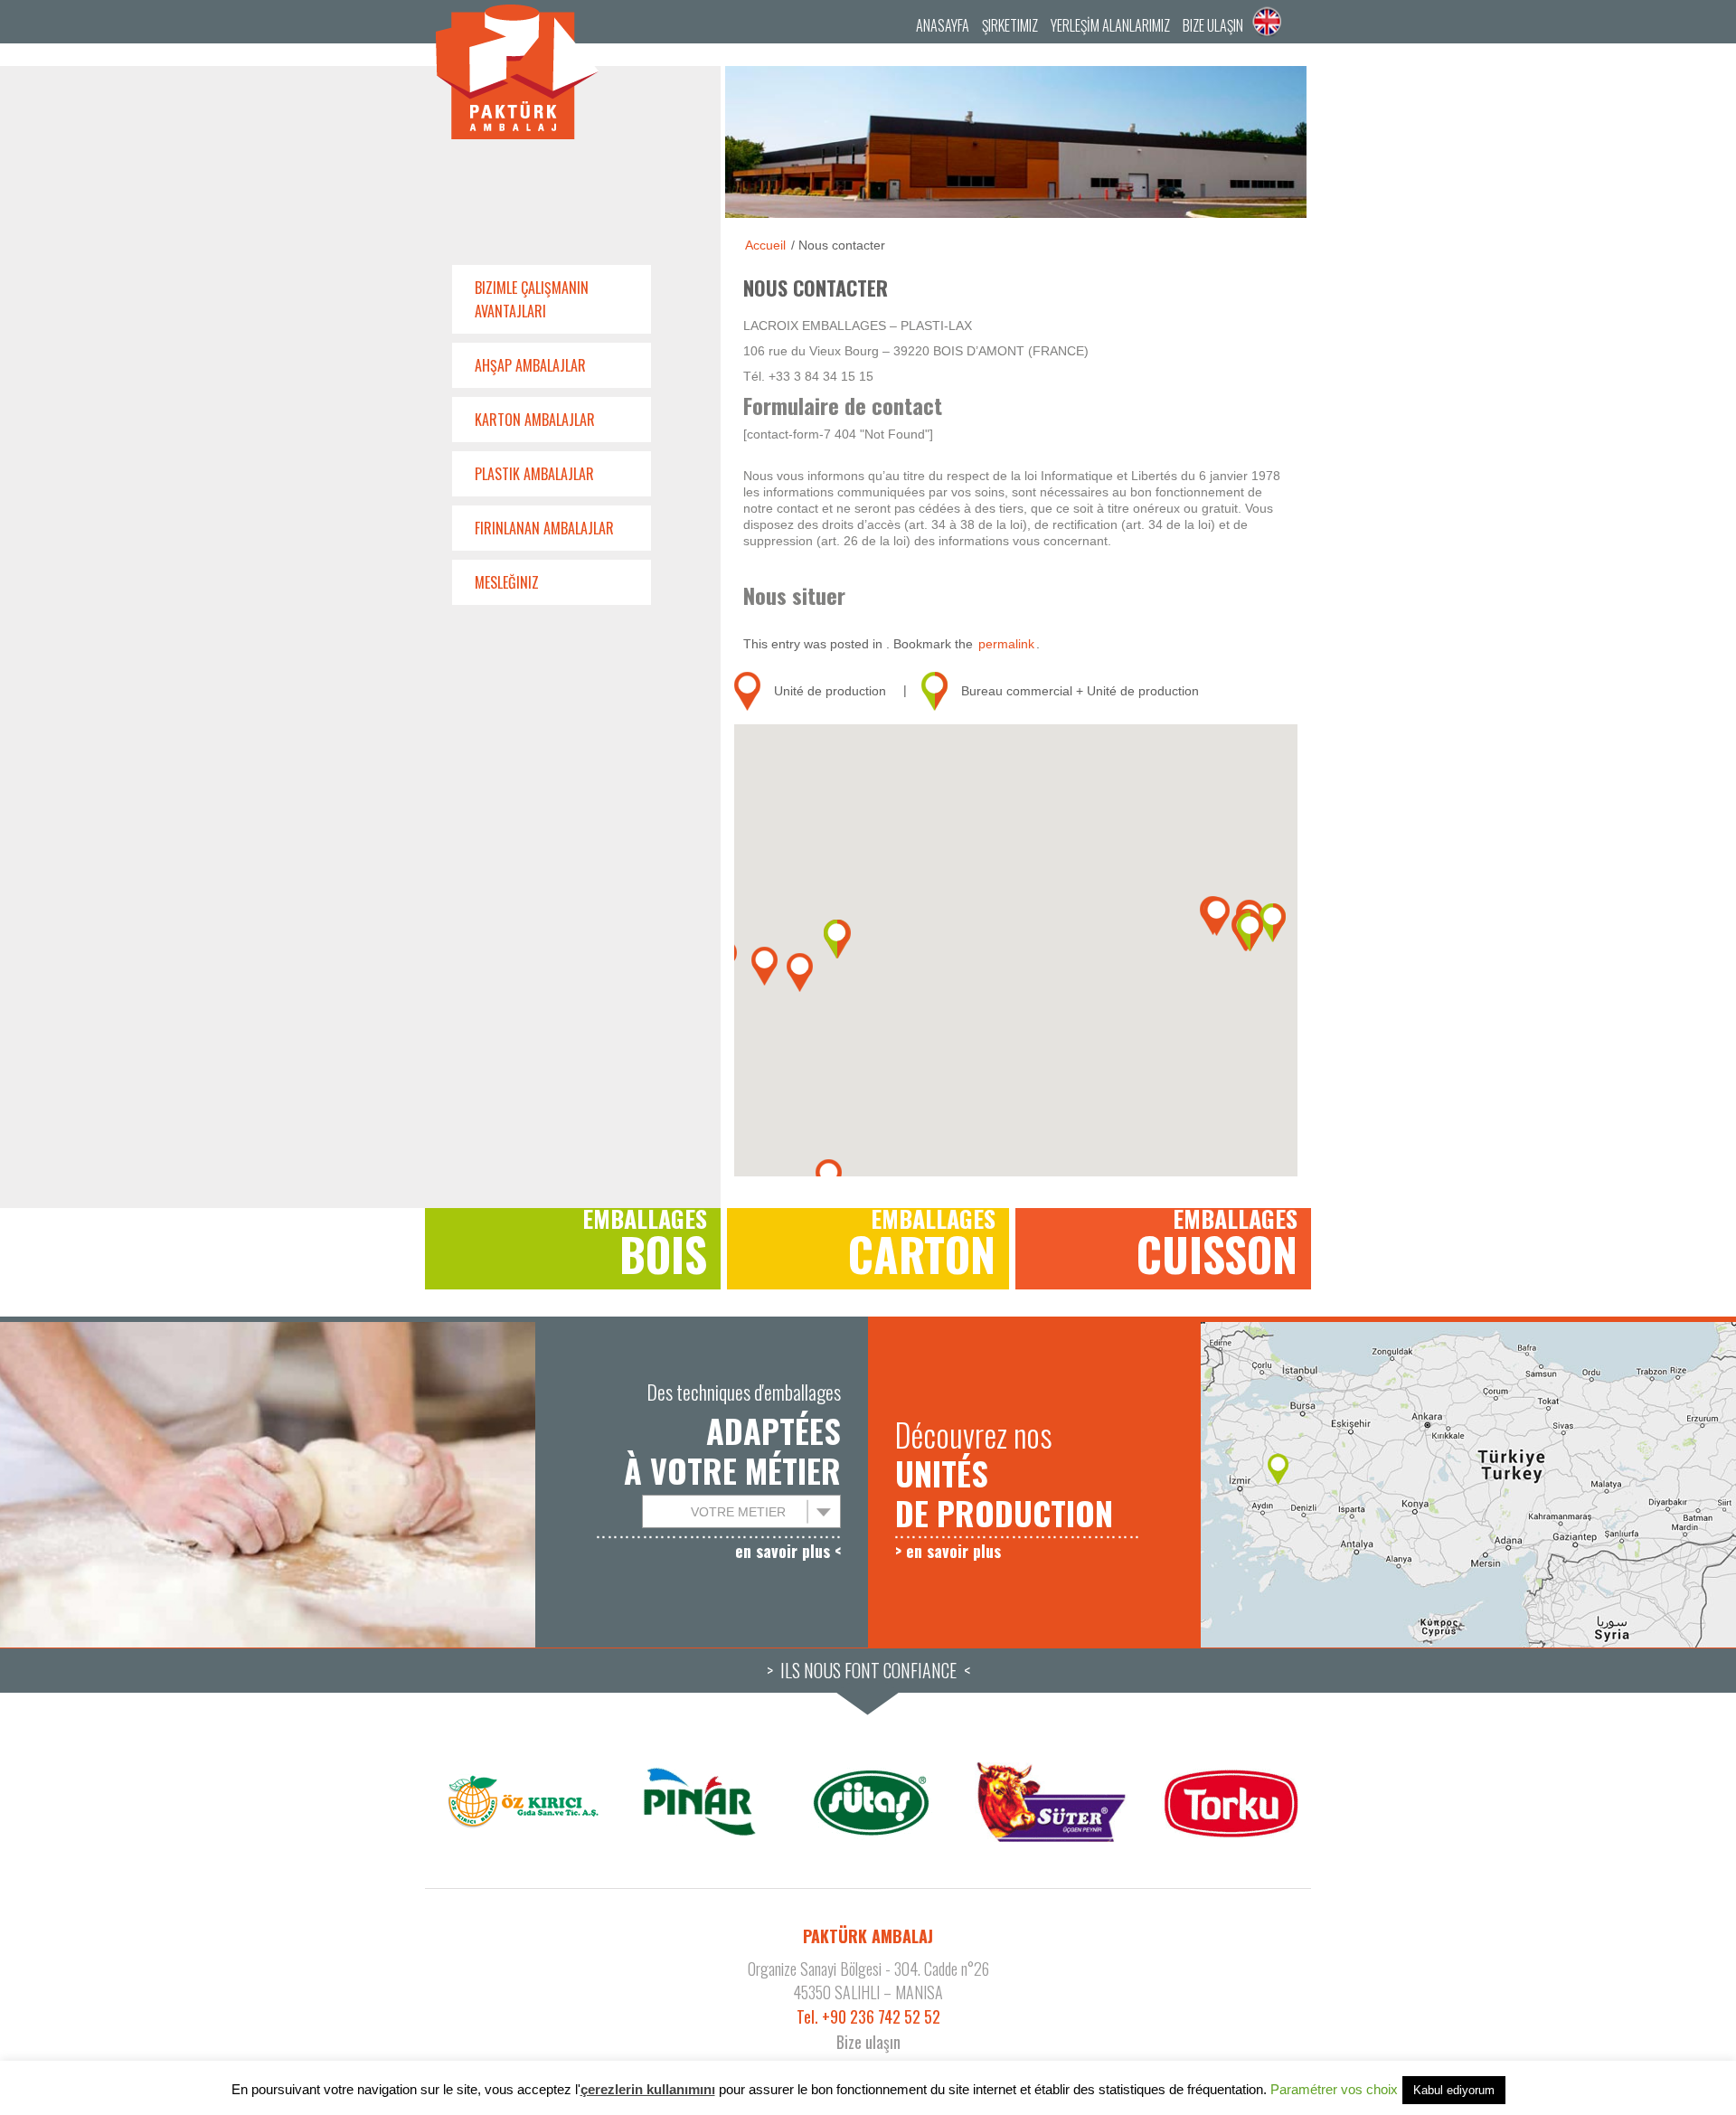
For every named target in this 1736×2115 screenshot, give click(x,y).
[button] (800, 973)
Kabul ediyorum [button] (1454, 2090)
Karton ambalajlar (535, 420)
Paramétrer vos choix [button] (1334, 2089)
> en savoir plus (948, 1551)
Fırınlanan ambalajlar (544, 528)
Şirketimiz (1010, 25)
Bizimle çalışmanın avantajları (532, 299)
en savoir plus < (788, 1551)
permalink (1006, 644)
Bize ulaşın (1213, 25)
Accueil (765, 245)
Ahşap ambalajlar (530, 365)
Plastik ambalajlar (534, 474)
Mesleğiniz (507, 582)
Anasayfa (943, 25)
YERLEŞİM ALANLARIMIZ (1110, 25)
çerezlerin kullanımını (648, 2089)
